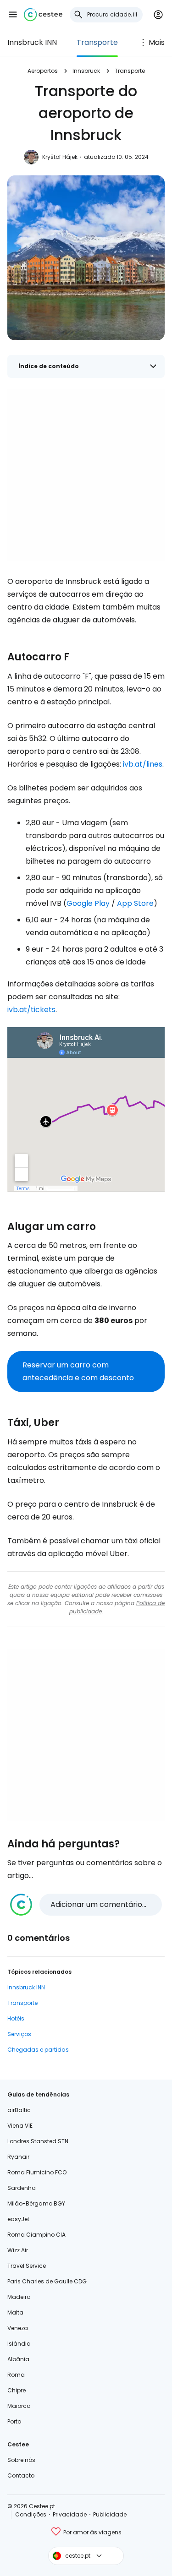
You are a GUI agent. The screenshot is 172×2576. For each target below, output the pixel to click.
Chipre (17, 2390)
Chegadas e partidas (38, 2050)
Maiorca (19, 2406)
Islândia (19, 2344)
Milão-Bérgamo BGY (36, 2203)
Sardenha (22, 2188)
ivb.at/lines (143, 764)
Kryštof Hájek (60, 157)
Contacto (21, 2475)
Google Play (88, 903)
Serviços (19, 2034)
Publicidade (110, 2514)
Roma (16, 2375)
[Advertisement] (86, 475)
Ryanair (18, 2157)
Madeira (19, 2297)
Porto (14, 2421)
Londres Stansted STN (38, 2141)
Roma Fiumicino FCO (37, 2172)
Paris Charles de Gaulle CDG (47, 2281)
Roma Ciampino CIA (36, 2235)
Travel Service (27, 2266)
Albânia (18, 2359)
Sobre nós (21, 2460)
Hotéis (16, 2018)
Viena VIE (20, 2126)
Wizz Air (18, 2250)
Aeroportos (43, 71)
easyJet (18, 2219)
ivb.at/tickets (31, 1010)
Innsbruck (86, 71)
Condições (31, 2514)
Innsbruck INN (32, 42)
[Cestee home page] (43, 15)
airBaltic (19, 2110)
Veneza (18, 2328)
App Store (135, 903)
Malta (15, 2312)
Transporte (97, 42)
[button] (13, 15)
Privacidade (70, 2514)
